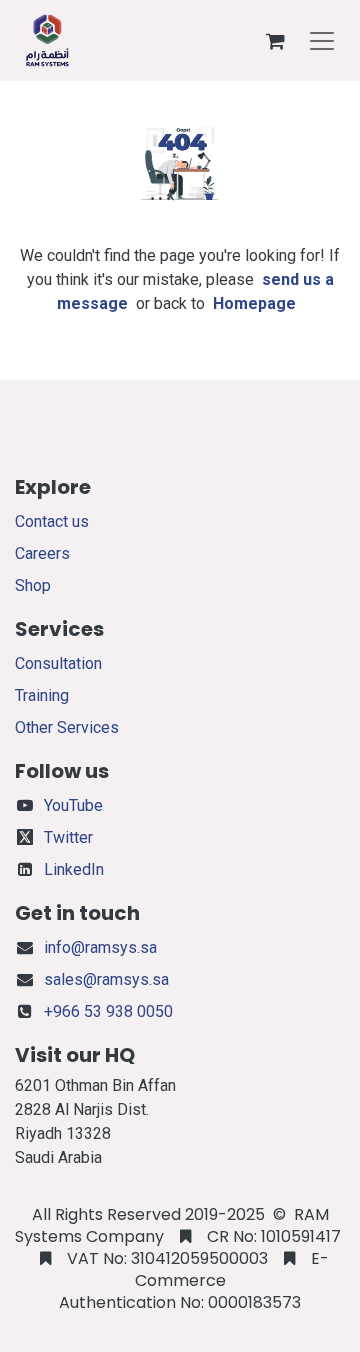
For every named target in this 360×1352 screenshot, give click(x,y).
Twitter (68, 837)
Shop (33, 585)
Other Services (67, 727)
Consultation (58, 663)
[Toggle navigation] (322, 41)
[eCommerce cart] (275, 41)
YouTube (73, 805)
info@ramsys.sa (100, 947)
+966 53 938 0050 (108, 1011)
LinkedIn (74, 869)
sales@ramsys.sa (106, 979)
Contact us (52, 521)
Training (42, 695)
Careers (42, 553)
